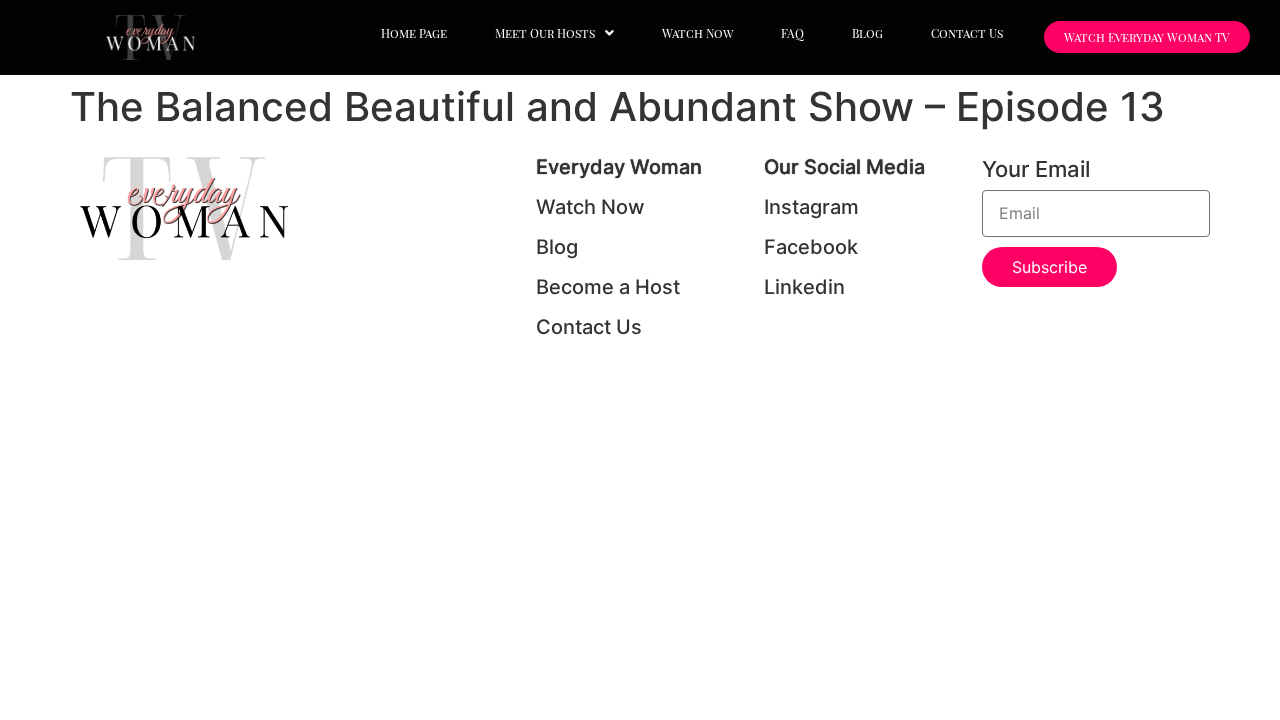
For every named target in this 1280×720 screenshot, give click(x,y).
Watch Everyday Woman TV (1147, 37)
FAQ (792, 33)
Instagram (811, 207)
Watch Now (697, 33)
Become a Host (608, 287)
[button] (554, 33)
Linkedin (804, 287)
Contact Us (967, 33)
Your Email (1036, 170)
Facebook (811, 247)
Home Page (414, 33)
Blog (867, 33)
